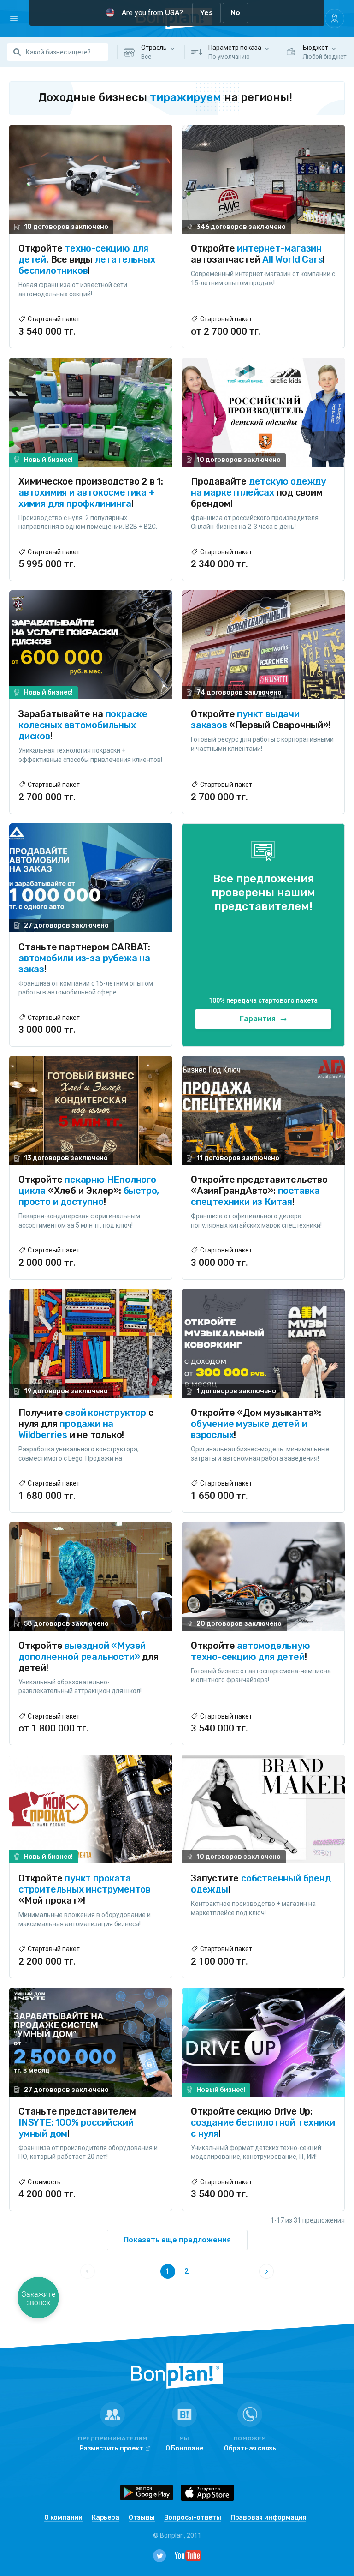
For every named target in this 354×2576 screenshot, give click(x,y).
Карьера (106, 2518)
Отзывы (142, 2518)
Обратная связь (250, 2449)
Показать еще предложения (177, 2240)
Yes (206, 13)
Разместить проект (111, 2449)
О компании (63, 2518)
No (235, 13)
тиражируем (186, 97)
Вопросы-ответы (193, 2518)
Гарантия (259, 1019)
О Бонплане (184, 2449)
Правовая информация (268, 2518)
